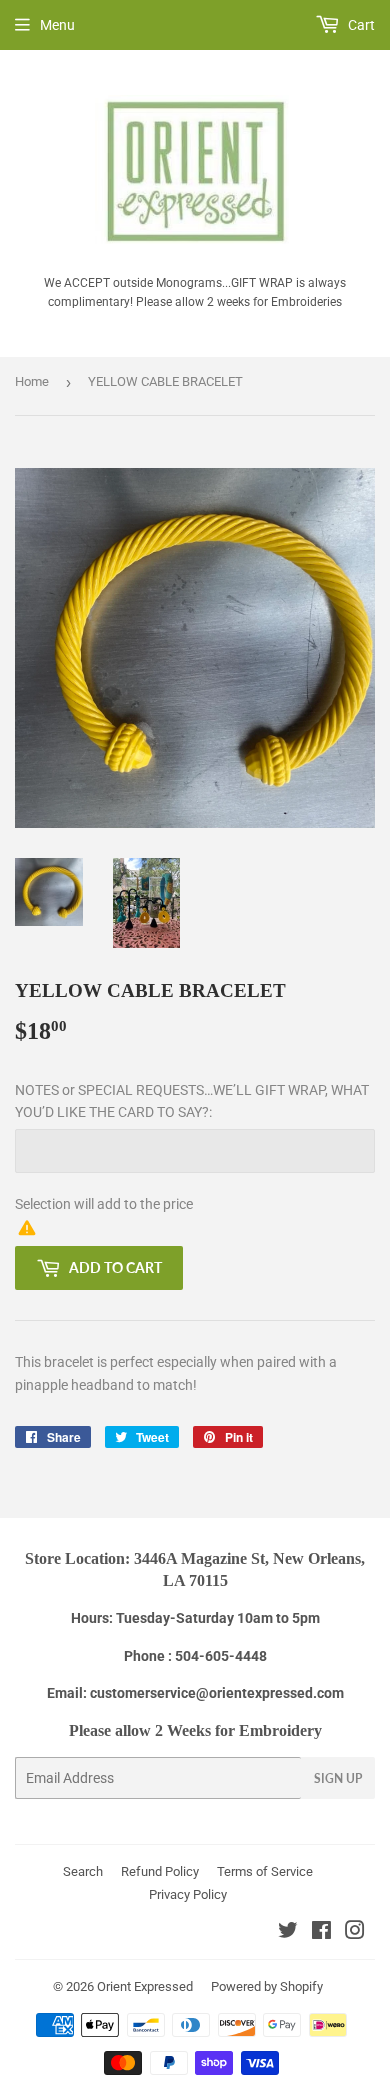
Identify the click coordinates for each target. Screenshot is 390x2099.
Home (32, 381)
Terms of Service (265, 1871)
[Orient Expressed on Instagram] (355, 1933)
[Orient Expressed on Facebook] (321, 1933)
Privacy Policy (188, 1894)
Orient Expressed (145, 1986)
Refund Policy (160, 1871)
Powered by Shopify (267, 1986)
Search (83, 1871)
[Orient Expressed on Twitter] (288, 1933)
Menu (57, 25)
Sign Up (338, 1778)
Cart (360, 25)
